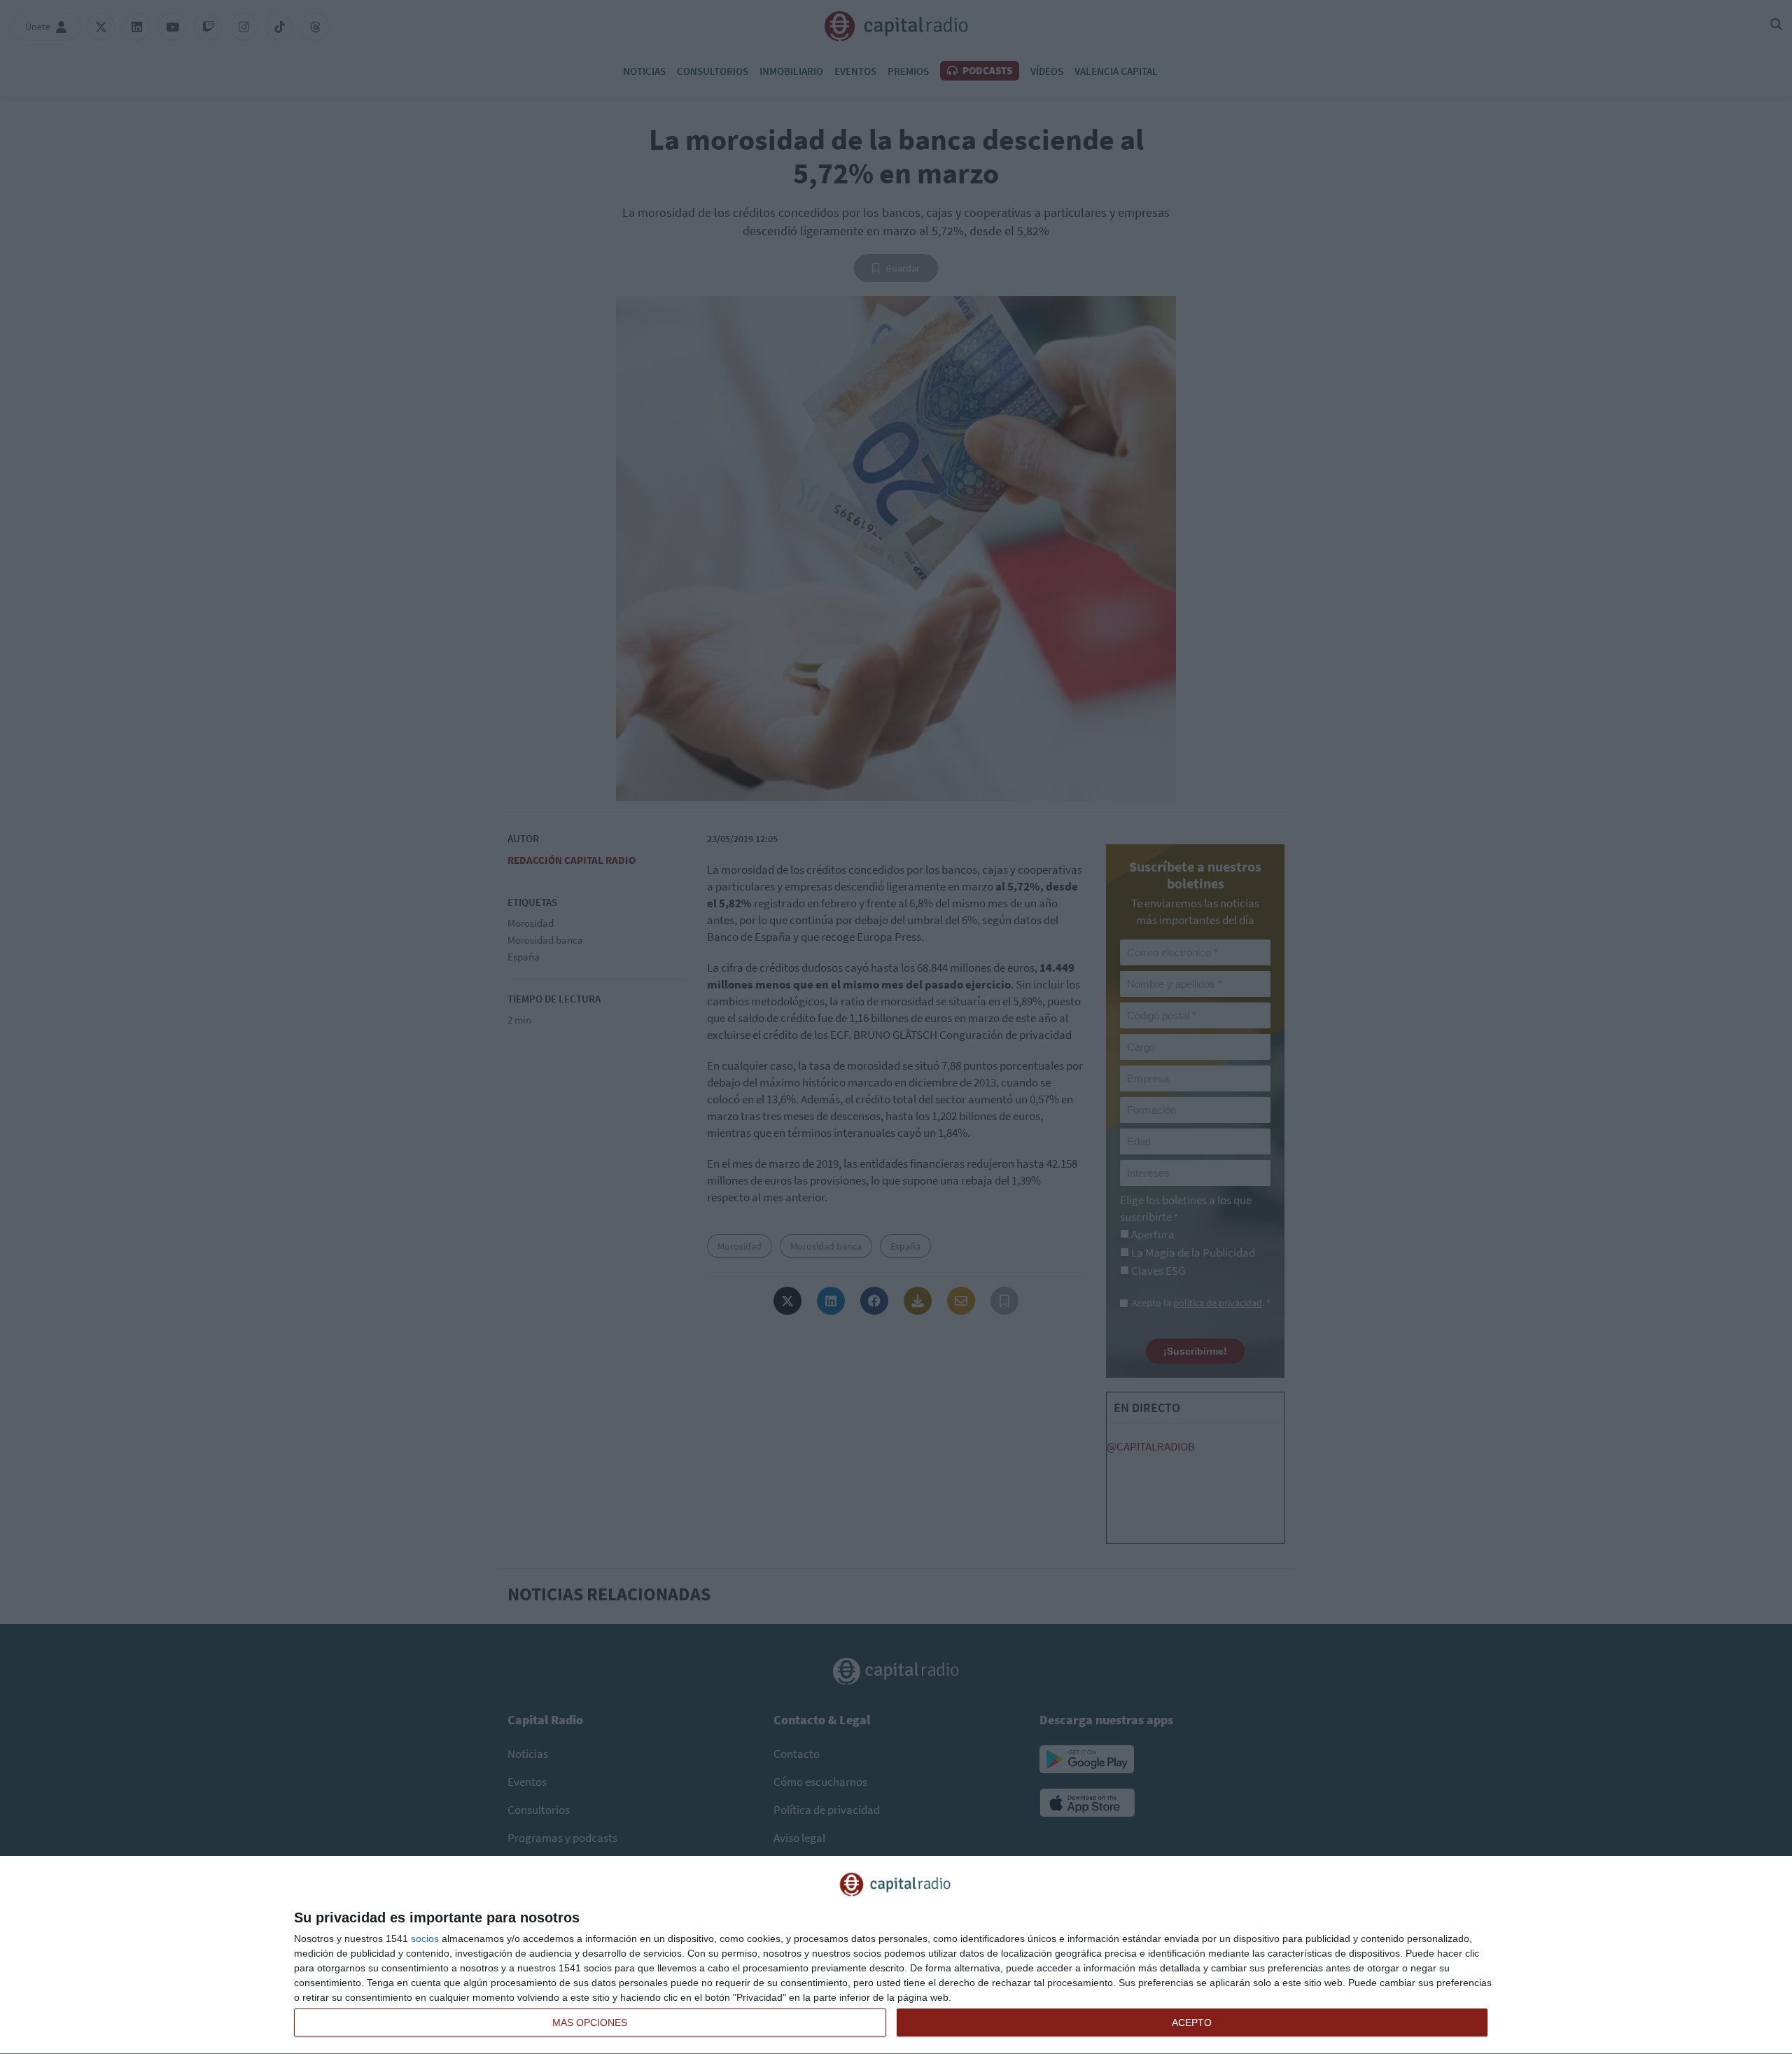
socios (425, 1938)
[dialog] (896, 1955)
